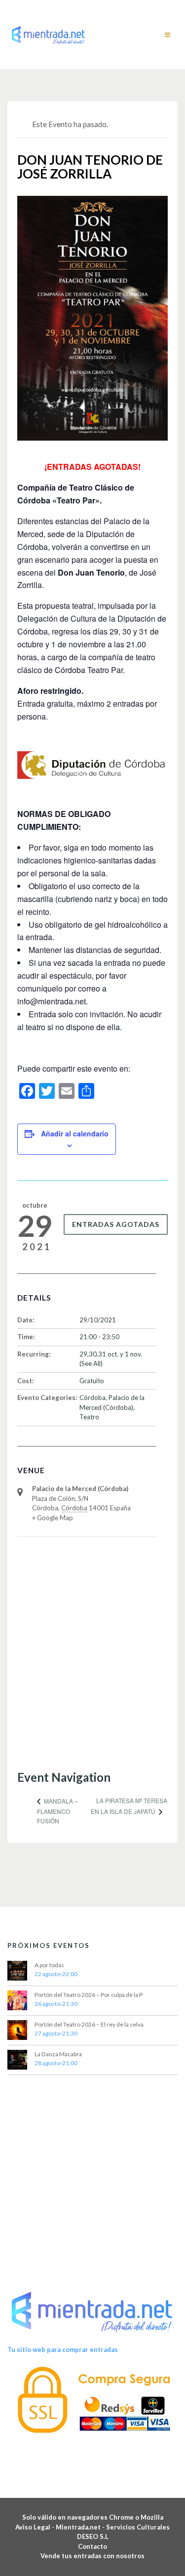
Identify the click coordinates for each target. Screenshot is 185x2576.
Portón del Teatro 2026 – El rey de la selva (89, 2024)
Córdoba (92, 1398)
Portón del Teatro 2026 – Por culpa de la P (89, 1995)
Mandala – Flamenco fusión (57, 1811)
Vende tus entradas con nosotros (92, 2556)
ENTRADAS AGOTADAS (116, 1224)
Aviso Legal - (36, 2527)
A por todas (49, 1965)
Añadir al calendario (75, 1133)
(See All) (91, 1363)
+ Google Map (53, 1518)
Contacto (92, 2546)
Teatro (89, 1417)
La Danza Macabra (58, 2054)
